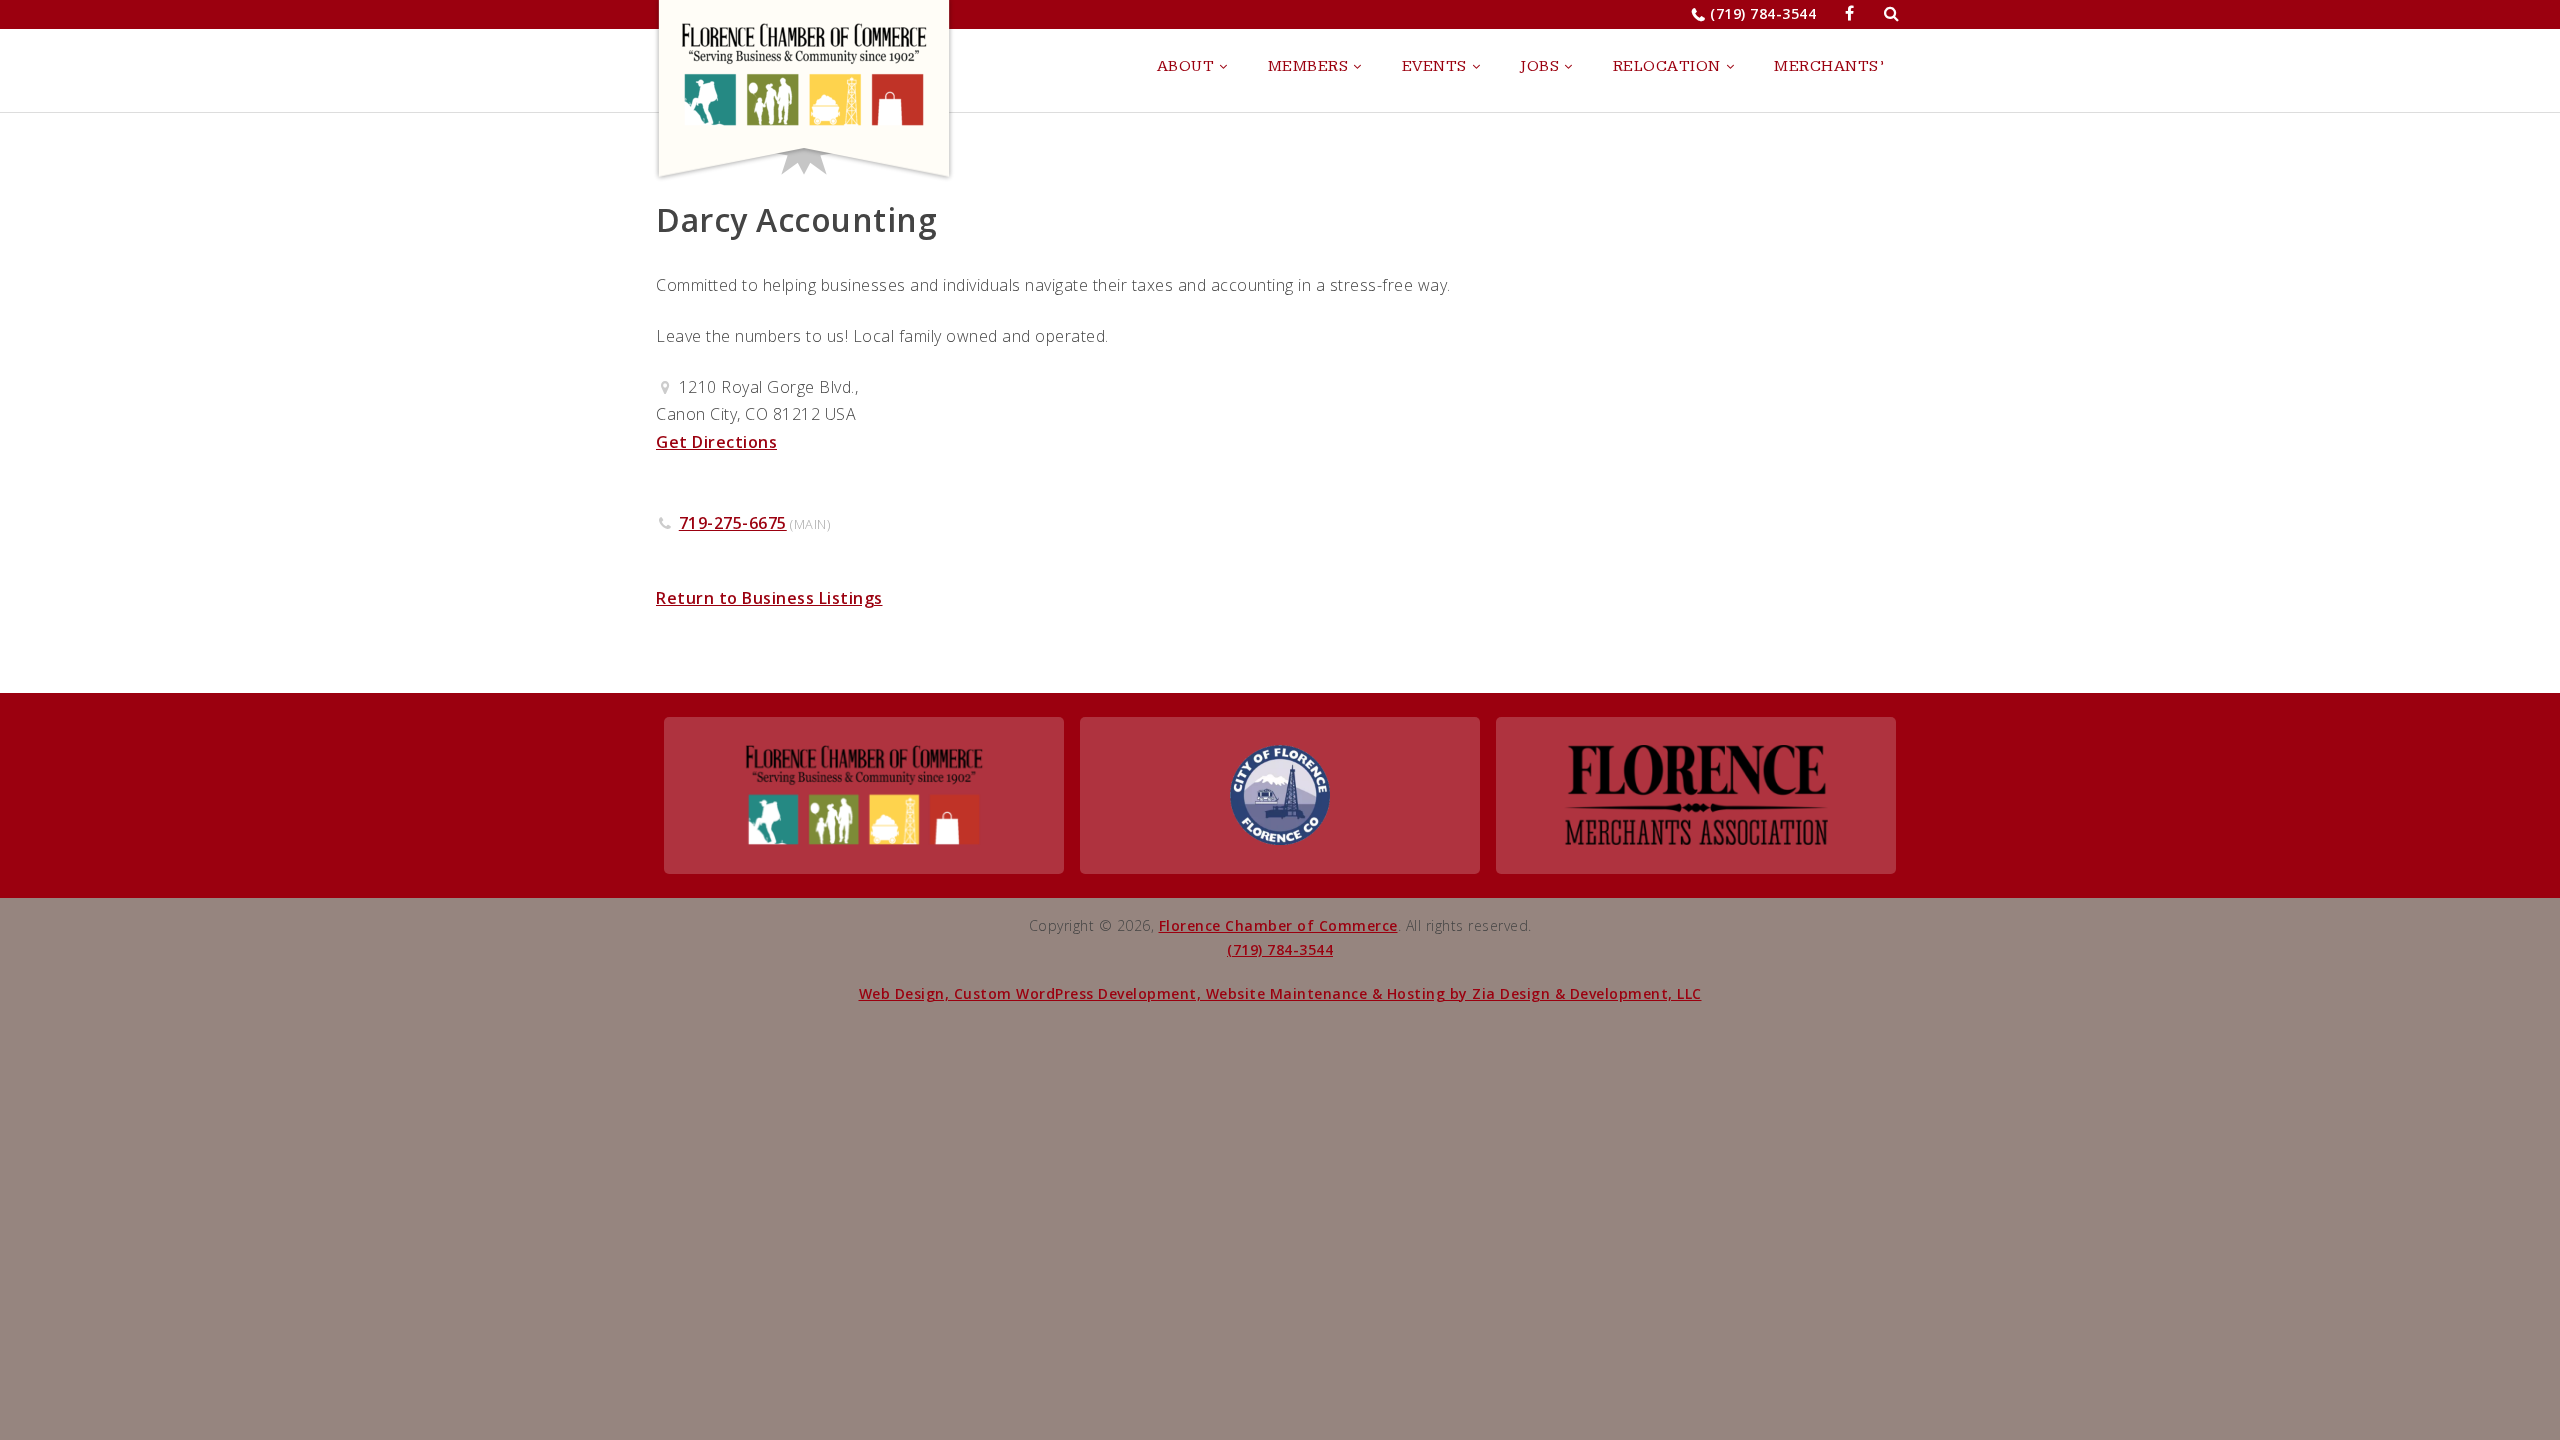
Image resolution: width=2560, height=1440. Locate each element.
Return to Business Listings (769, 598)
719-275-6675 (733, 523)
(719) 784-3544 (1763, 13)
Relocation (1667, 66)
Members (1308, 66)
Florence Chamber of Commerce (1278, 925)
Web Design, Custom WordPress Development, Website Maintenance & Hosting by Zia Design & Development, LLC (1280, 993)
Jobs (1539, 66)
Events (1434, 66)
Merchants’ (1829, 66)
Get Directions (716, 442)
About (1186, 66)
